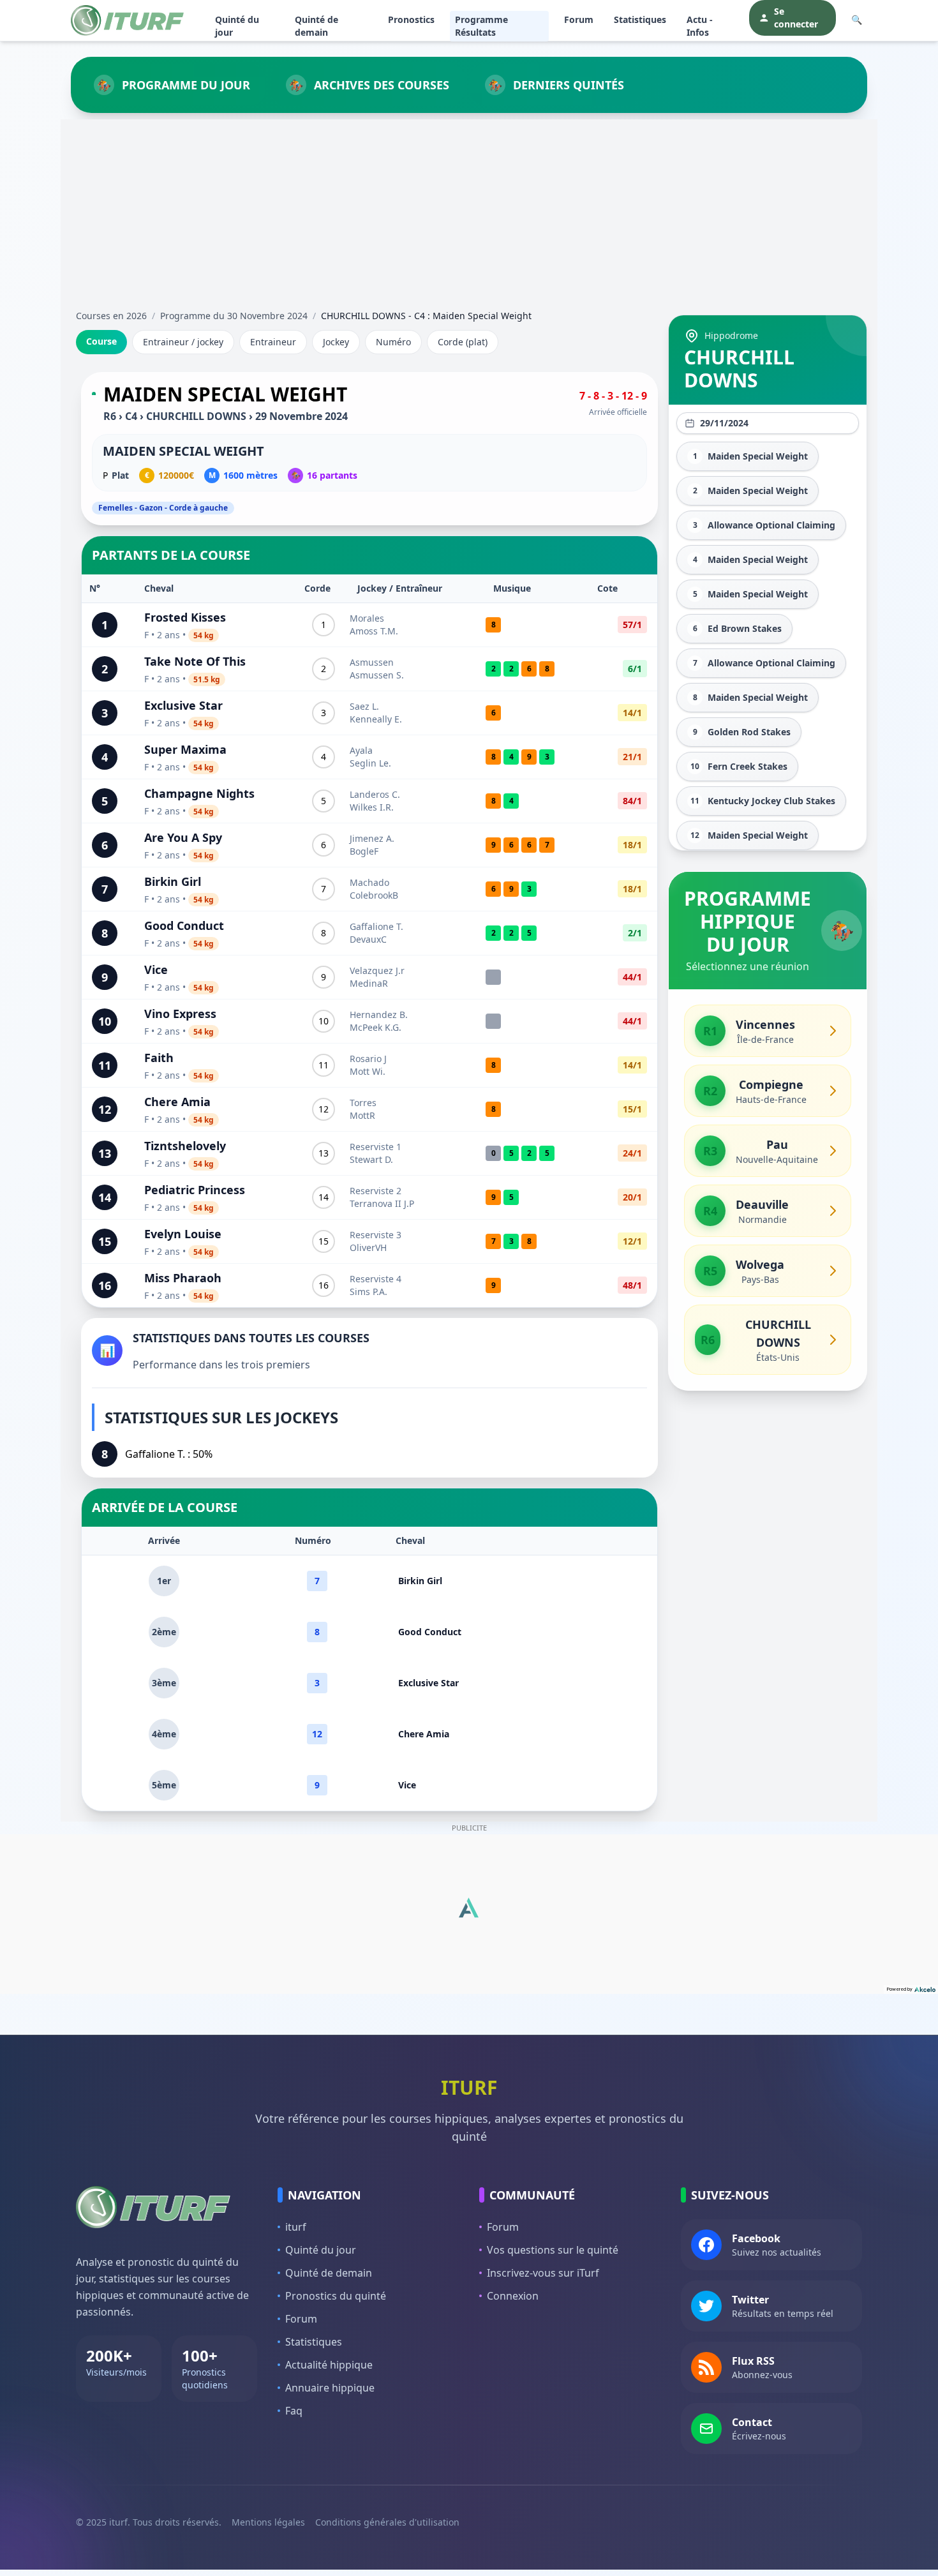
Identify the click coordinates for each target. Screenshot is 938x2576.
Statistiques (640, 19)
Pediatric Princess (195, 1190)
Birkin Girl (173, 881)
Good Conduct (184, 925)
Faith (159, 1058)
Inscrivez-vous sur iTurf (543, 2273)
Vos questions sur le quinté (553, 2250)
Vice (156, 970)
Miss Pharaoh (183, 1278)
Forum (579, 19)
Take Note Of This (195, 661)
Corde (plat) (463, 342)
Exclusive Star (183, 705)
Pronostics (411, 19)
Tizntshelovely (185, 1146)
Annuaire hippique (330, 2388)
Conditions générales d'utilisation (387, 2522)
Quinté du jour (237, 26)
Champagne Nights (199, 793)
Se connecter (796, 18)
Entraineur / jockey (183, 342)
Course (101, 341)
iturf (296, 2227)
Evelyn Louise (183, 1234)
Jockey (336, 342)
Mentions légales (268, 2522)
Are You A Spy (183, 837)
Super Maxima (185, 749)
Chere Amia (177, 1102)
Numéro (393, 342)
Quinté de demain (316, 26)
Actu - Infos (700, 26)
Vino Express (180, 1014)
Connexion (513, 2296)
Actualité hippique (329, 2365)
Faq (294, 2411)
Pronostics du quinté (336, 2296)
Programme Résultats (481, 26)
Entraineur (273, 342)
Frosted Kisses (185, 617)
